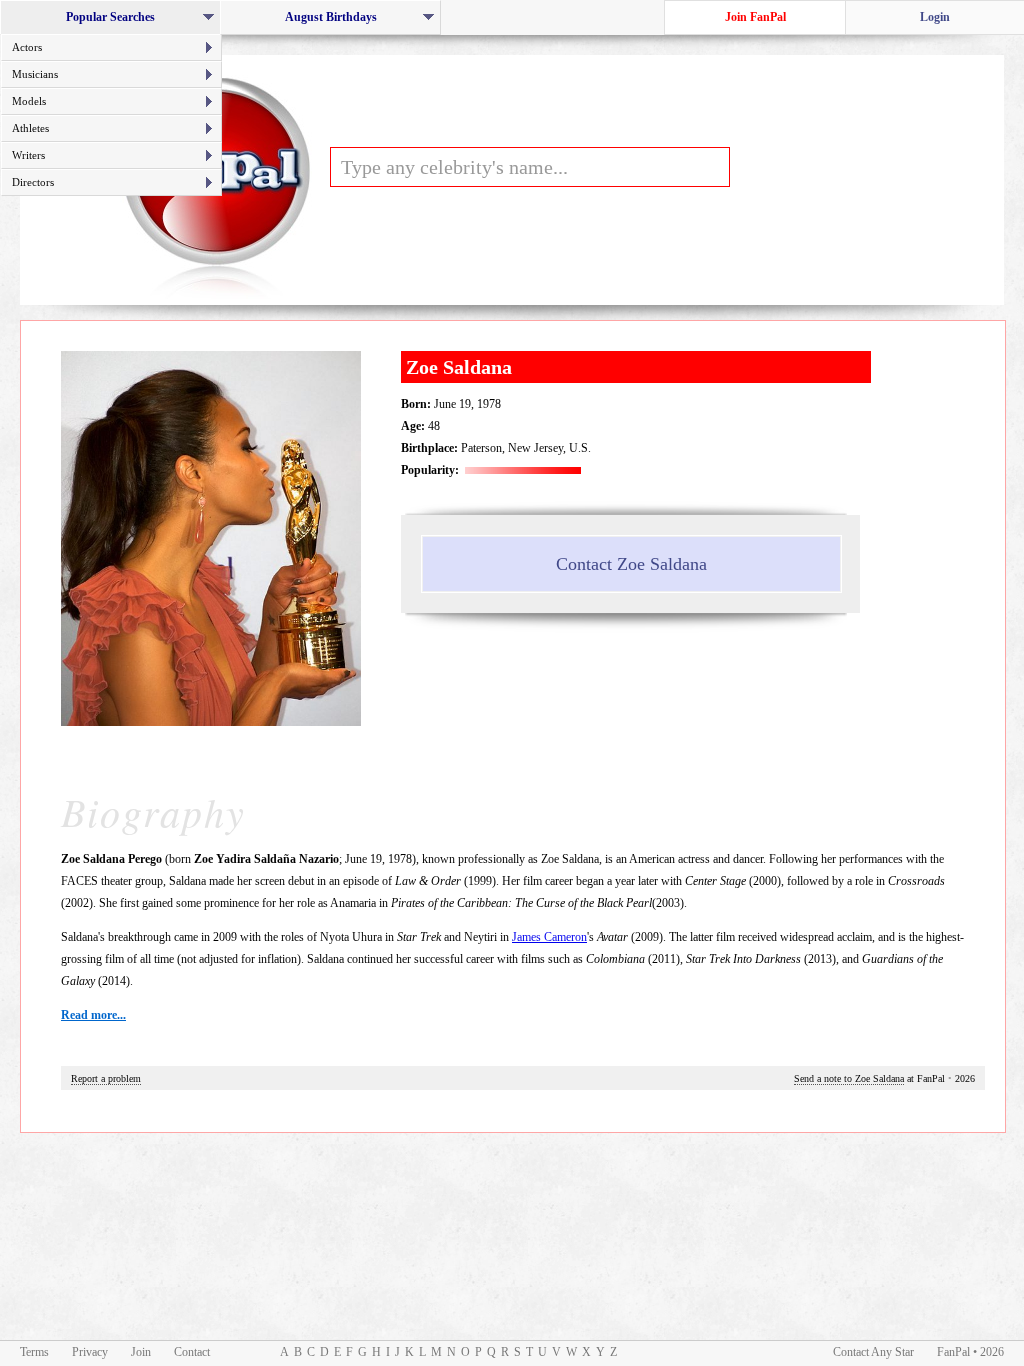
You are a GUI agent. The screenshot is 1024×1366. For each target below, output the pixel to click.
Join (141, 1352)
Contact (192, 1352)
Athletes (30, 128)
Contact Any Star (873, 1352)
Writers (28, 155)
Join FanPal (755, 17)
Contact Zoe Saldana (631, 564)
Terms (34, 1352)
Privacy (90, 1352)
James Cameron (549, 937)
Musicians (35, 74)
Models (29, 101)
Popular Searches (116, 22)
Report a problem (106, 1078)
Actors (27, 47)
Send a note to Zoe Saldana (849, 1078)
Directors (33, 182)
